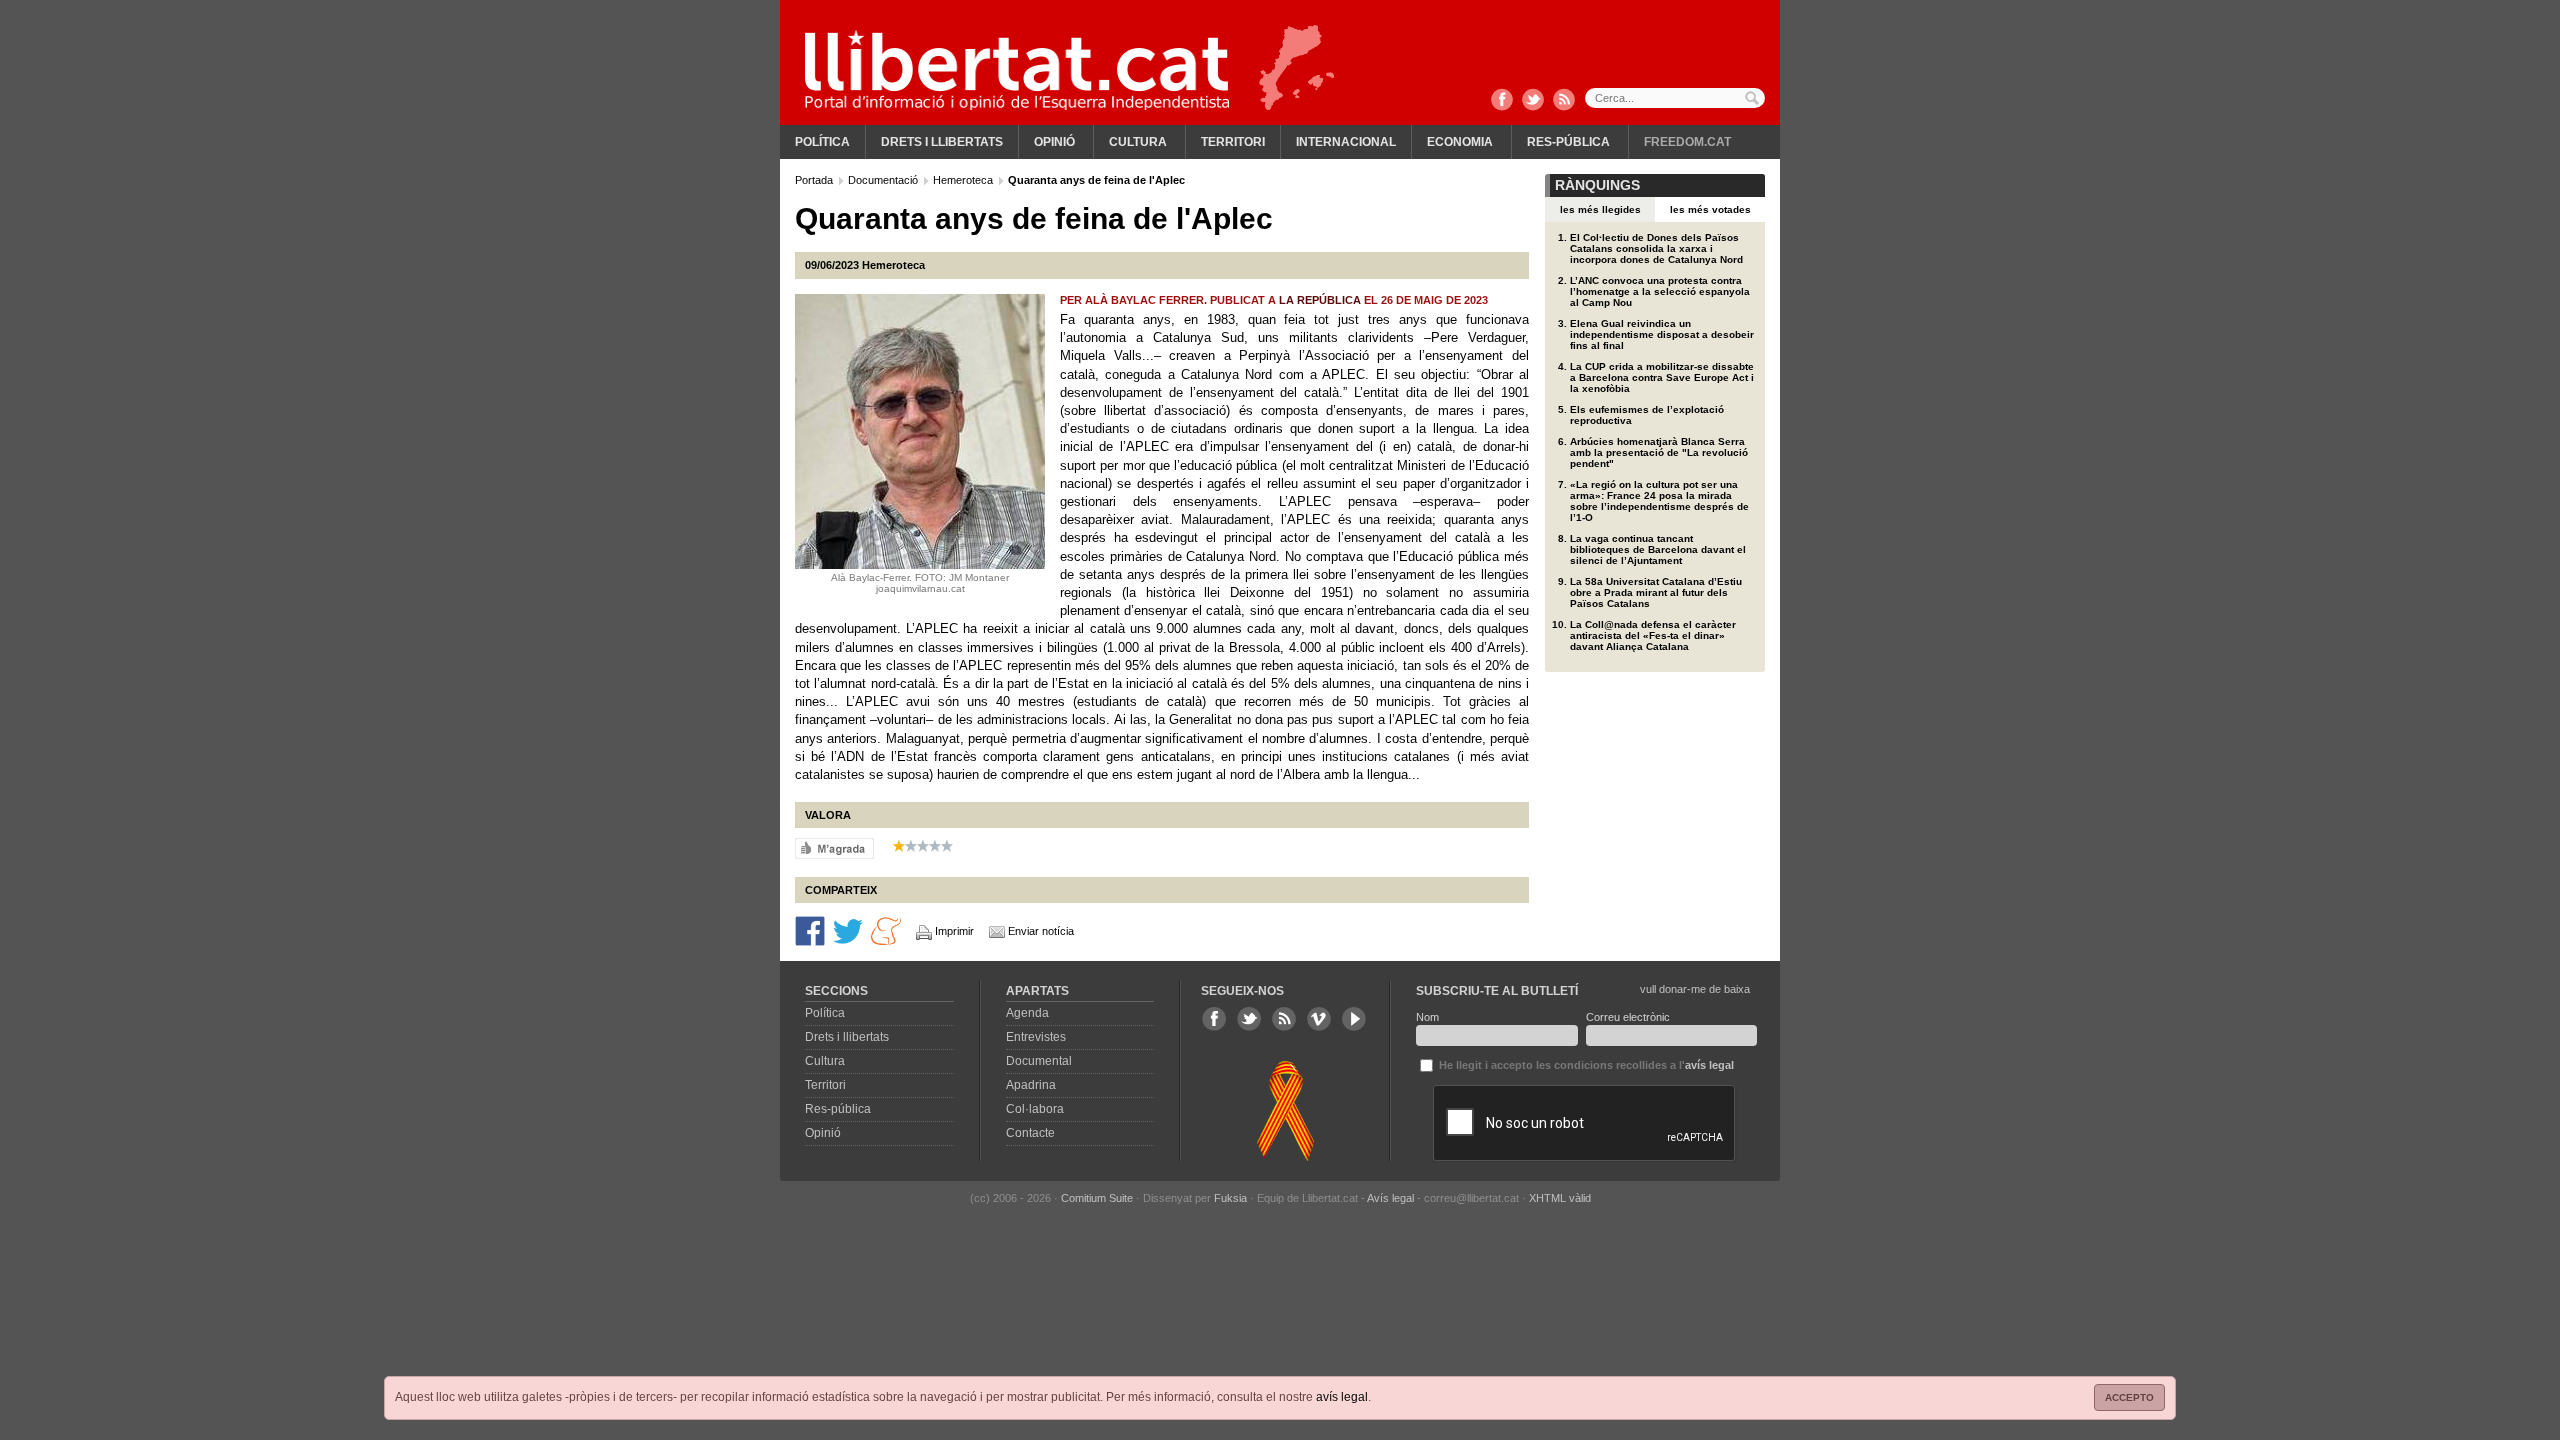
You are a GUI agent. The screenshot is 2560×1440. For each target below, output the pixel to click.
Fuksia (1230, 1198)
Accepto (2129, 1397)
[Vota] (834, 848)
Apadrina (1031, 1085)
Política (822, 142)
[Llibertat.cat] (1017, 70)
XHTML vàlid (1560, 1198)
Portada (815, 180)
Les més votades (1710, 209)
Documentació (884, 180)
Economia (1460, 142)
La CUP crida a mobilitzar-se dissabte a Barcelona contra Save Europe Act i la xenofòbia (1662, 377)
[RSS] (1564, 101)
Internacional (1346, 142)
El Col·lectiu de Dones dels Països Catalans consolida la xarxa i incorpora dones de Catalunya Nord (1656, 248)
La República (1320, 300)
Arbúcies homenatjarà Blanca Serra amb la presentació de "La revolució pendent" (1659, 452)
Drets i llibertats (942, 142)
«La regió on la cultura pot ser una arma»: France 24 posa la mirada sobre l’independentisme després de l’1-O (1659, 501)
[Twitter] (1533, 101)
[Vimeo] (1319, 1019)
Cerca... (1675, 98)
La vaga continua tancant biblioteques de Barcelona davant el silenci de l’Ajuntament (1658, 549)
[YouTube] (1354, 1019)
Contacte (1030, 1133)
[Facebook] (1502, 101)
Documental (1039, 1061)
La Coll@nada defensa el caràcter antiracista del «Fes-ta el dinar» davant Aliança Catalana (1653, 635)
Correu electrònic (1628, 1017)
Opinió (1054, 142)
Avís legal (1390, 1198)
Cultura (1138, 142)
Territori (1233, 142)
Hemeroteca (964, 180)
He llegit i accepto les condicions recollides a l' (1585, 1065)
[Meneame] (886, 930)
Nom (1427, 1017)
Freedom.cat (1687, 142)
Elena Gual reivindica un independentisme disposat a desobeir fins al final (1662, 334)
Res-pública (1568, 142)
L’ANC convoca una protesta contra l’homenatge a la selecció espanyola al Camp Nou (1660, 291)
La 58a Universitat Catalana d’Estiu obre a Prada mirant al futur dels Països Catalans (1656, 592)
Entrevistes (1036, 1037)
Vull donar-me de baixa (1695, 989)
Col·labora (1035, 1109)
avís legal (1342, 1397)
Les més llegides (1600, 209)
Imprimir (954, 931)
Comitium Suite (1097, 1198)
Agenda (1027, 1013)
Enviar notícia (1041, 931)
